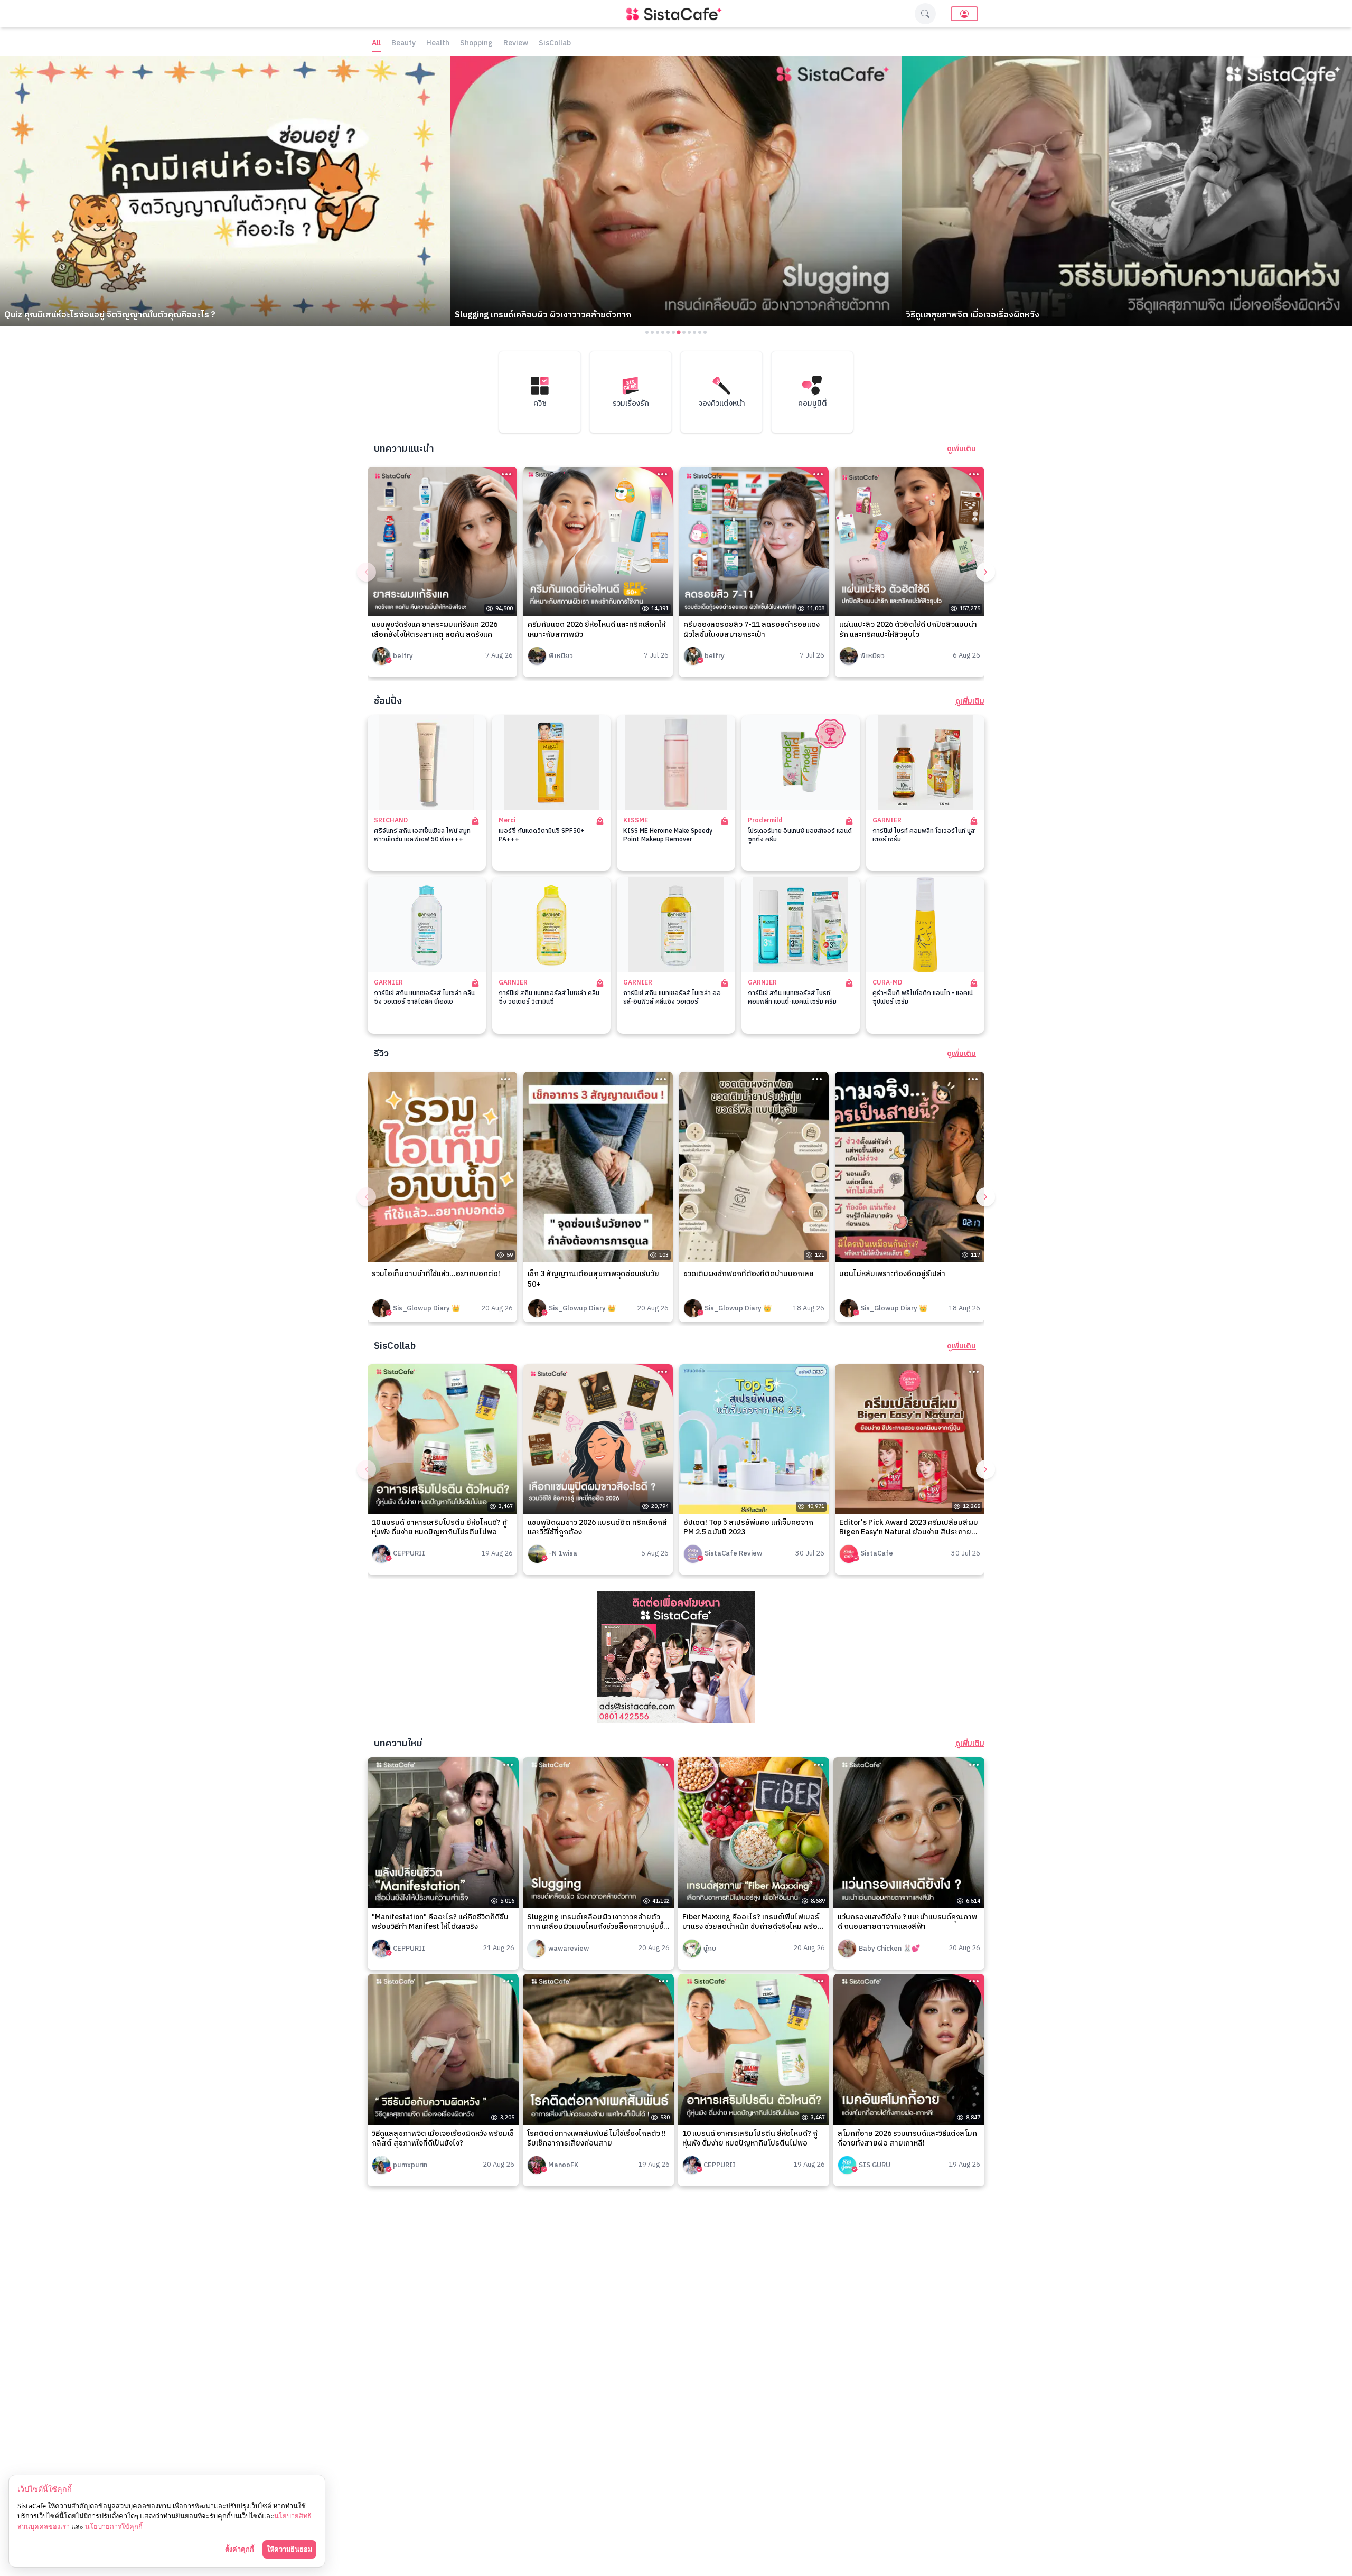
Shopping (476, 44)
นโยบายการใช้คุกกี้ (114, 2526)
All (376, 44)
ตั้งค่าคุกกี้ (240, 2549)
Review (516, 44)
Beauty (403, 44)
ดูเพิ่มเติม (961, 449)
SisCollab (555, 44)
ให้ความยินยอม (289, 2549)
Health (438, 44)
